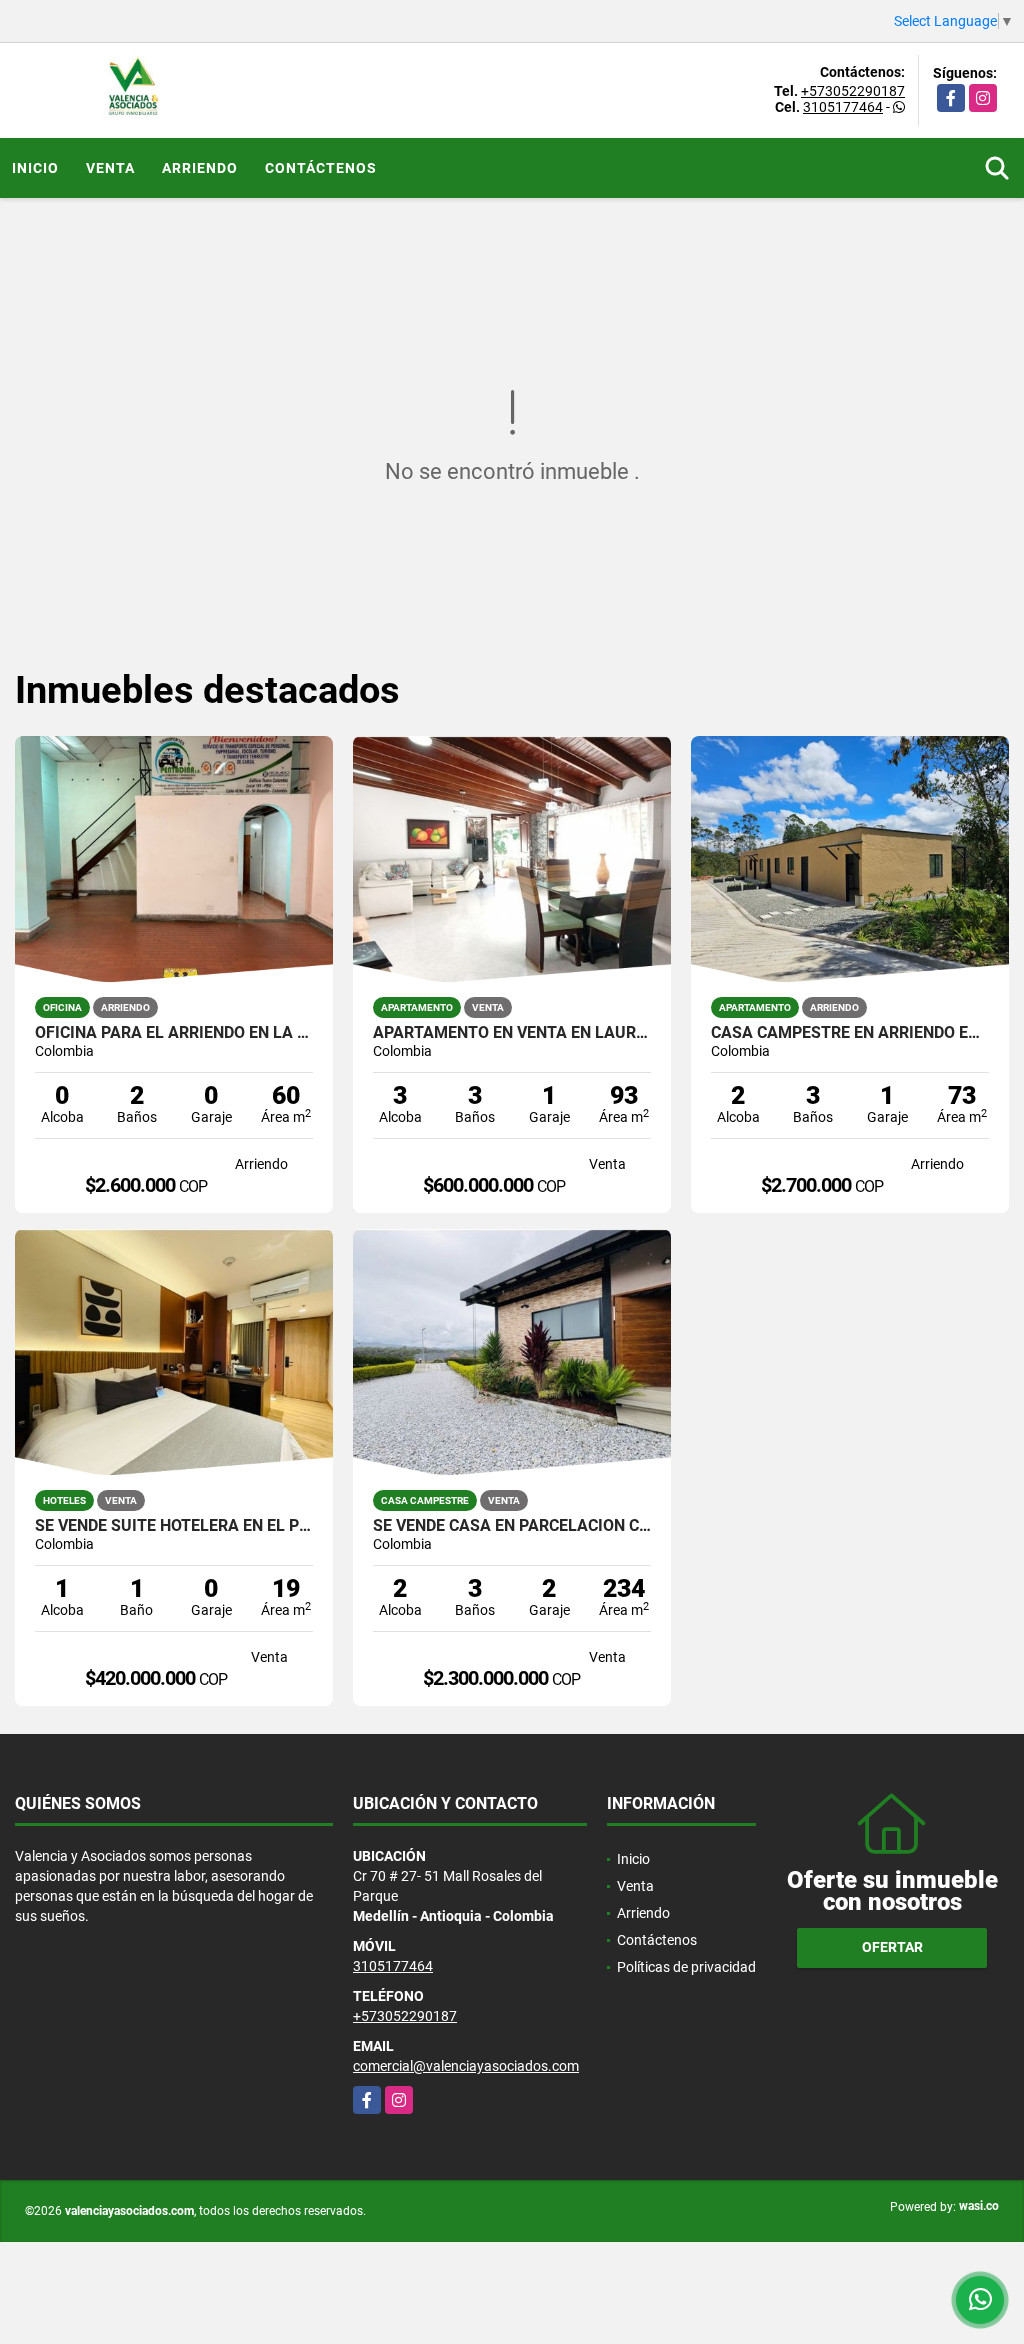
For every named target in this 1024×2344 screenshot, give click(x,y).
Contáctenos (321, 168)
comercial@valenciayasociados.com (466, 2066)
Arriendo (200, 168)
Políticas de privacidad (686, 1967)
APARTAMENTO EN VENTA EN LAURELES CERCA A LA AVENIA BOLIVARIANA (512, 1033)
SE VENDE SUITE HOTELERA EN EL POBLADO (174, 1526)
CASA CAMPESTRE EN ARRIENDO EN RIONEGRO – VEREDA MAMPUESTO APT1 (850, 1033)
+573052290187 (853, 91)
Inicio (35, 168)
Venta (110, 168)
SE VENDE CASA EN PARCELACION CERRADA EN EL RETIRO (512, 1526)
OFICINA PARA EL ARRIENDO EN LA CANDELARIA (174, 1033)
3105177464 (843, 107)
